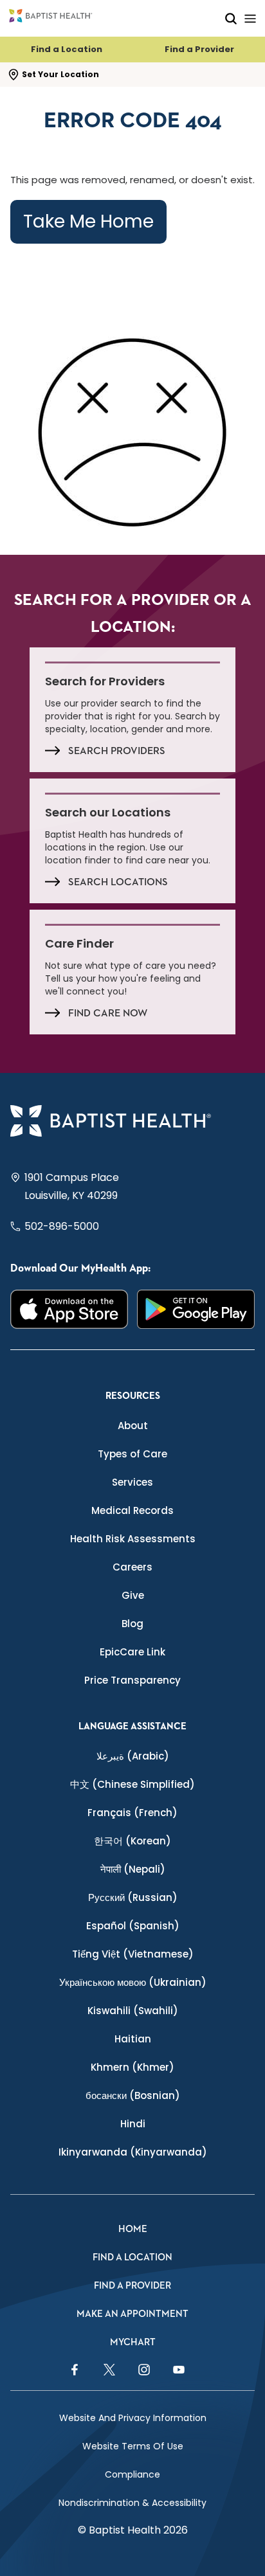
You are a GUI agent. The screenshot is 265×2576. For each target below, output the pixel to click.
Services (132, 1482)
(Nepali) (133, 1869)
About (133, 1426)
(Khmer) (132, 2067)
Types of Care (132, 1454)
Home (133, 2229)
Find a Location (67, 49)
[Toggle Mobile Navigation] (250, 18)
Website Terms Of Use (133, 2446)
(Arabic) (133, 1756)
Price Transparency (132, 1680)
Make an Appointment (132, 2314)
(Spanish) (133, 1926)
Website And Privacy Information (133, 2418)
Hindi (133, 2124)
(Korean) (132, 1841)
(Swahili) (133, 2011)
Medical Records (132, 1510)
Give (133, 1595)
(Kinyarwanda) (133, 2152)
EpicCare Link (132, 1652)
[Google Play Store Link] (196, 1309)
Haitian (133, 2039)
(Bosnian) (133, 2095)
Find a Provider (199, 49)
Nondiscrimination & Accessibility (132, 2503)
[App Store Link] (69, 1309)
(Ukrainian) (133, 1982)
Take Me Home (88, 221)
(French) (132, 1813)
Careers (132, 1567)
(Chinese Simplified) (132, 1784)
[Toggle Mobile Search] (231, 18)
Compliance (132, 2474)
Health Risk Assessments (133, 1539)
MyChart (133, 2342)
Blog (132, 1624)
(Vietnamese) (133, 1954)
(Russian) (133, 1897)
